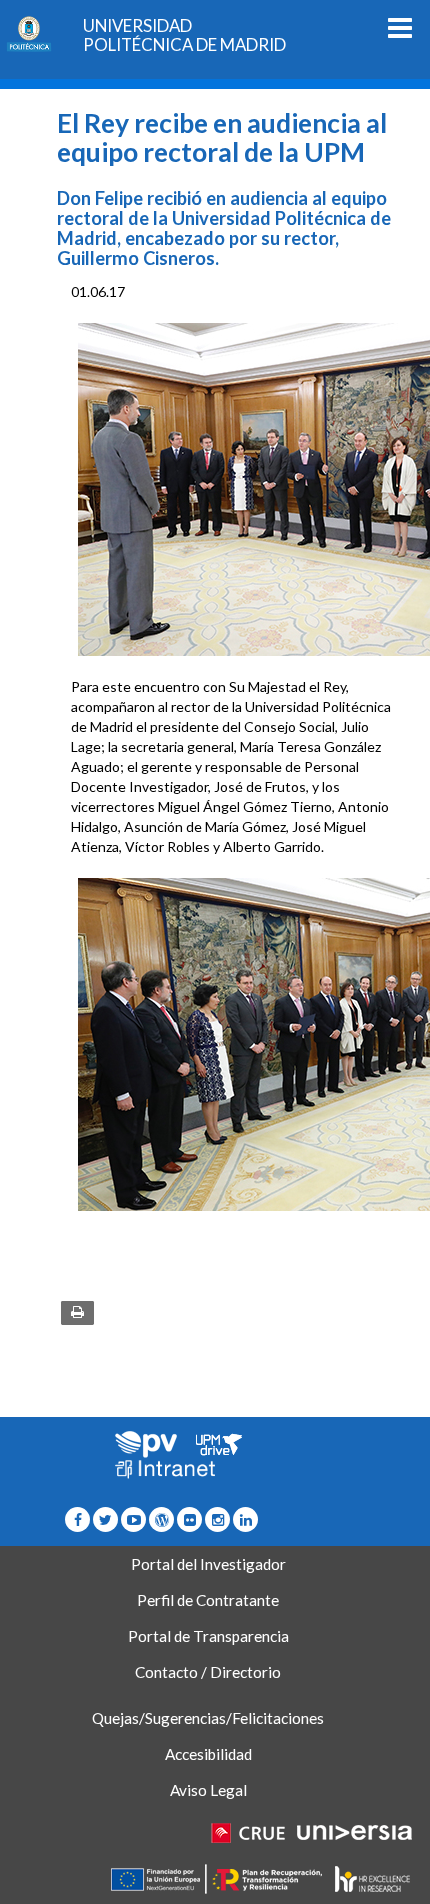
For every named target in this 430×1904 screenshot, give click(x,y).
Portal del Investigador (208, 1564)
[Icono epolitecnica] (161, 1519)
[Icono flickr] (105, 1519)
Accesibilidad (208, 1754)
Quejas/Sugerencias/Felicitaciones (208, 1718)
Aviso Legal (208, 1790)
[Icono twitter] (189, 1519)
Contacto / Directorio (208, 1672)
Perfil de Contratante (208, 1600)
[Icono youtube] (133, 1519)
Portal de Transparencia (208, 1636)
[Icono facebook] (77, 1519)
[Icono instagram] (217, 1519)
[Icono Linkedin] (245, 1519)
